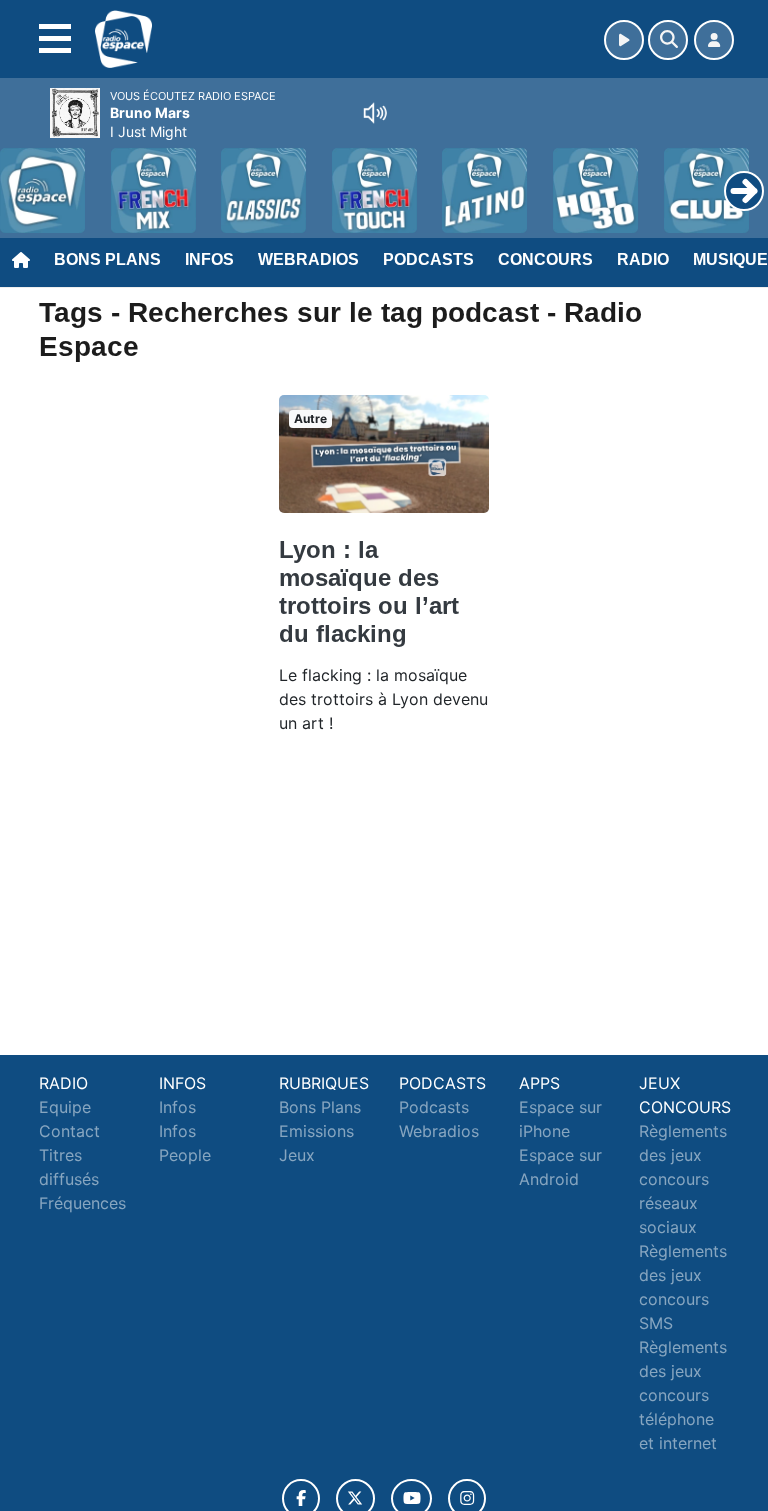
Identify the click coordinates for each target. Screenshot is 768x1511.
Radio (643, 259)
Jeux (297, 1155)
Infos (209, 259)
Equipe (65, 1107)
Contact (69, 1131)
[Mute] (375, 113)
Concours (545, 259)
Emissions (316, 1131)
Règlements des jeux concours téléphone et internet (683, 1395)
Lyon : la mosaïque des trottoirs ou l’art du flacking (369, 591)
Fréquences (82, 1203)
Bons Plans (107, 259)
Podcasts (428, 259)
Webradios (308, 259)
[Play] (26, 176)
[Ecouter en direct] (624, 40)
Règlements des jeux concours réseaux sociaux (683, 1179)
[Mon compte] (714, 40)
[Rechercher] (668, 40)
